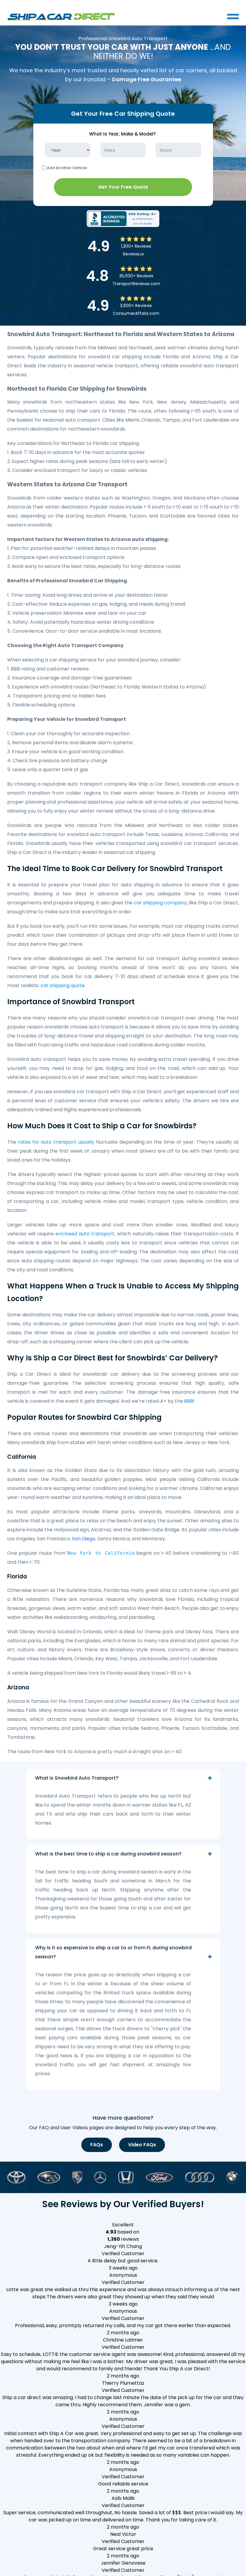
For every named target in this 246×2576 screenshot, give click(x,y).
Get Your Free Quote (123, 187)
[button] (123, 2257)
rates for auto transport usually (56, 1142)
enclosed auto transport (85, 1234)
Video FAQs (142, 2145)
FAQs (97, 2145)
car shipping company (160, 903)
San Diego (84, 1539)
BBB (189, 1401)
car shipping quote (63, 985)
